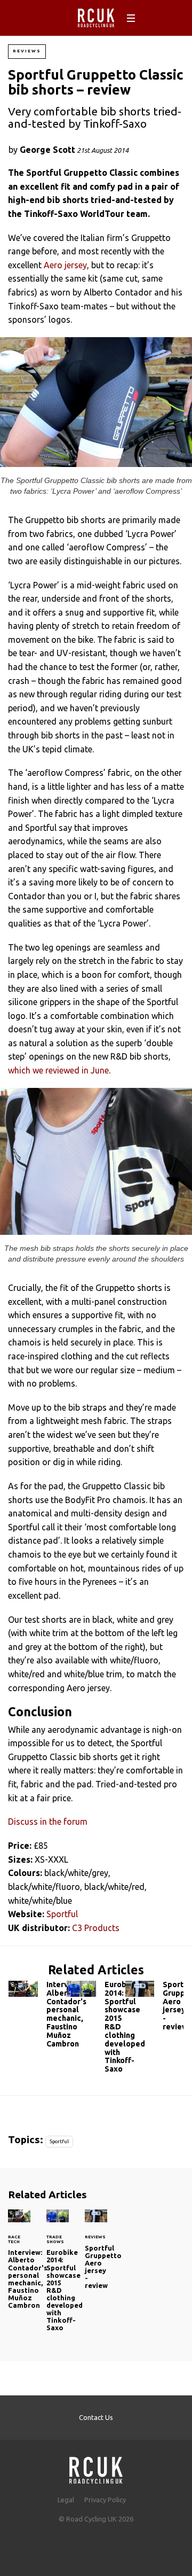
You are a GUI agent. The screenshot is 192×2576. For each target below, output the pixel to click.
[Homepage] (96, 2467)
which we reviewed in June (58, 1070)
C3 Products (96, 1928)
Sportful (62, 1914)
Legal (66, 2500)
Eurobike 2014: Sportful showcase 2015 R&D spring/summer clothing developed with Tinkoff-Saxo (96, 2029)
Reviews (27, 51)
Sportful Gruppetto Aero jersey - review (154, 2008)
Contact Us (96, 2417)
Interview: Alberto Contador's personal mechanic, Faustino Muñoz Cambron (38, 2017)
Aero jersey (65, 265)
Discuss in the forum (48, 1822)
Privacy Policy (105, 2500)
